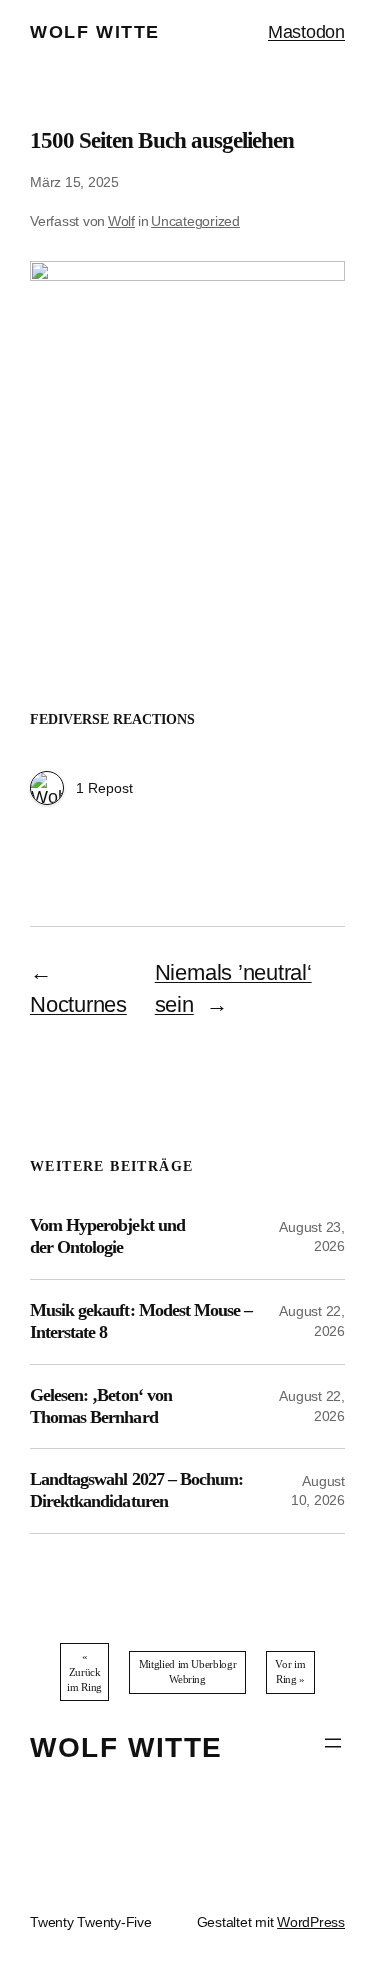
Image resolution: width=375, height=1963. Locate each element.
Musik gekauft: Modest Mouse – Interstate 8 (141, 1321)
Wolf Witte (95, 32)
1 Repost (104, 788)
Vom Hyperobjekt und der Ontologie (107, 1236)
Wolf (121, 221)
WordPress (311, 1922)
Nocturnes (78, 1004)
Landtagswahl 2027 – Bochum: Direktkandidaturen (136, 1490)
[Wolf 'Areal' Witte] (47, 789)
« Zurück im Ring (84, 1671)
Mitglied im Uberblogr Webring (187, 1671)
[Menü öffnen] (333, 1743)
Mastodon (306, 32)
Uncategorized (195, 221)
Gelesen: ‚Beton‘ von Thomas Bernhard (101, 1406)
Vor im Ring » (290, 1671)
